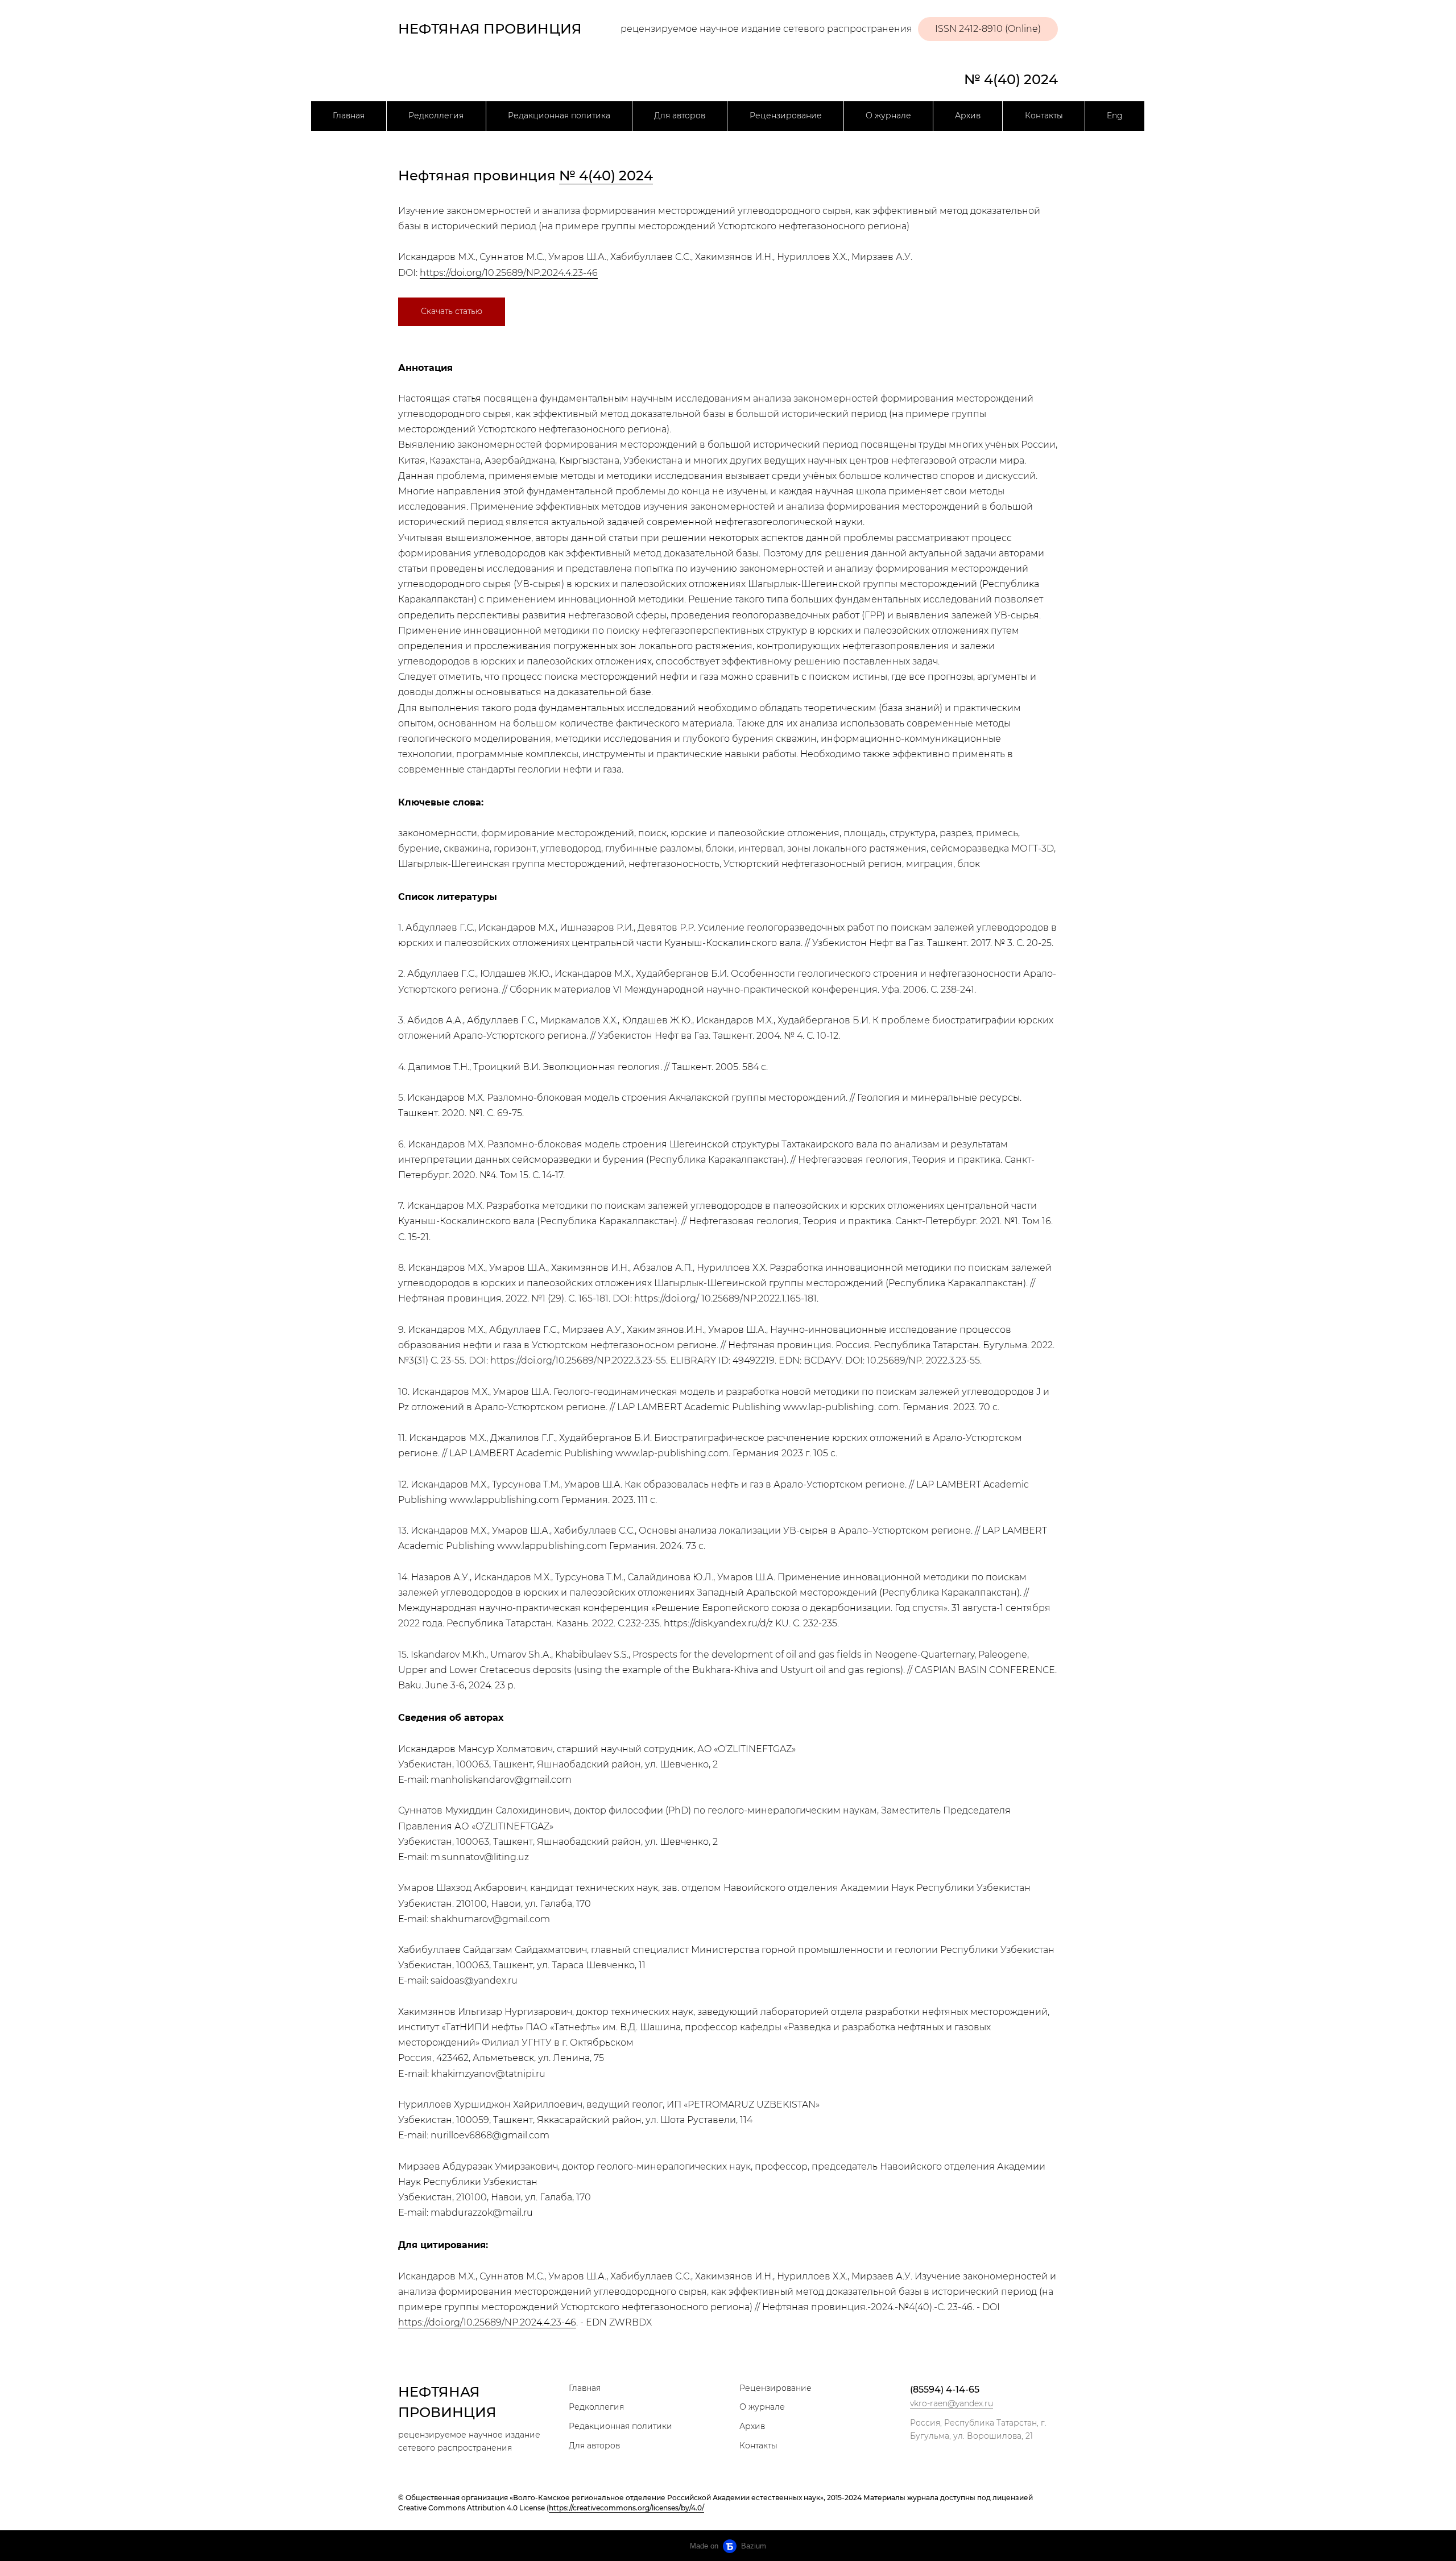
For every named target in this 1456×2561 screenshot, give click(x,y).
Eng (1115, 115)
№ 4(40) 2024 (1011, 79)
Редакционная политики (621, 2426)
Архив (968, 115)
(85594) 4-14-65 (945, 2389)
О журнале (888, 115)
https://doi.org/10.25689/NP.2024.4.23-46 (509, 273)
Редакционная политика (559, 115)
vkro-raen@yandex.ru (952, 2403)
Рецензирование (786, 115)
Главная (349, 115)
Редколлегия (436, 115)
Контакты (1044, 115)
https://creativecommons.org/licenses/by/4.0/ (626, 2508)
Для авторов (680, 115)
